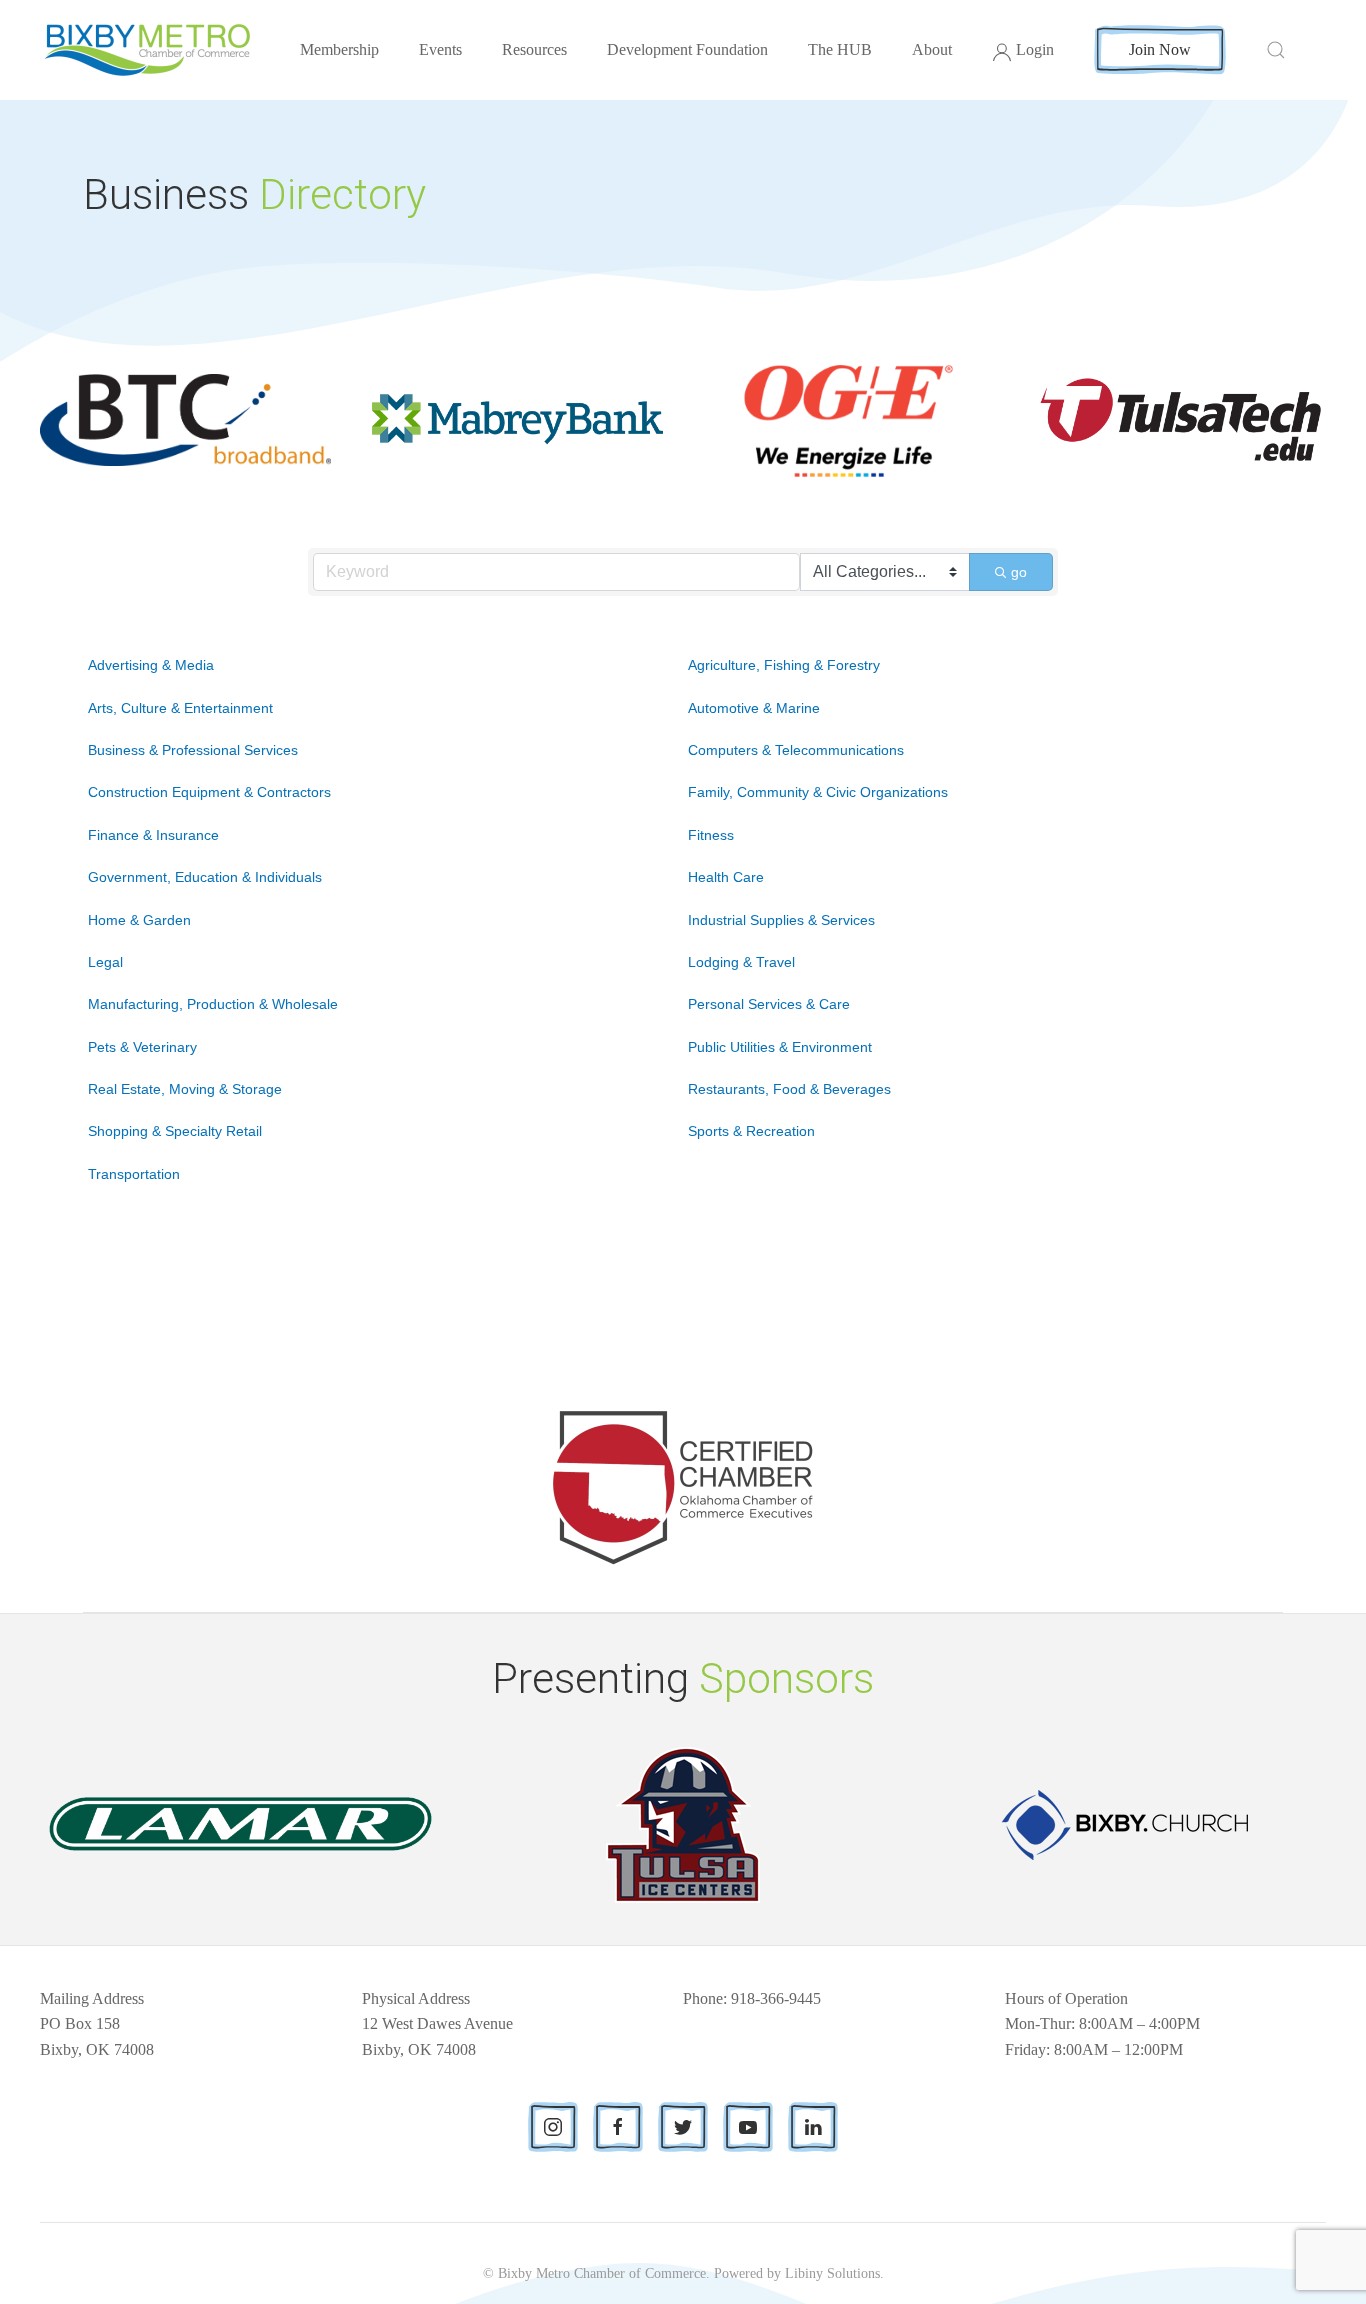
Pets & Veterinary (142, 1047)
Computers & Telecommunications (796, 750)
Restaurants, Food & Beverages (789, 1089)
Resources (534, 49)
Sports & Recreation (751, 1131)
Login (1035, 49)
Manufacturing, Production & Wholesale (213, 1004)
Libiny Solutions (832, 2273)
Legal (105, 962)
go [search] (1019, 572)
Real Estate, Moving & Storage (185, 1089)
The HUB (840, 49)
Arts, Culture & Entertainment (180, 708)
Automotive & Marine (754, 708)
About (932, 49)
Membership (339, 49)
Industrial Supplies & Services (781, 920)
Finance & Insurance (153, 835)
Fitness (711, 835)
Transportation (134, 1174)
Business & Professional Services (193, 750)
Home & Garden (139, 920)
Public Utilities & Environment (780, 1047)
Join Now (1160, 49)
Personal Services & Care (769, 1004)
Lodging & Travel (741, 962)
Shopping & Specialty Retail (175, 1131)
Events (440, 49)
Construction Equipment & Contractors (209, 792)
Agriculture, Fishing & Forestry (784, 665)
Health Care (726, 877)
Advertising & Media (151, 665)
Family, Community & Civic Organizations (818, 792)
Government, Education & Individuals (205, 877)
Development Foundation (687, 49)
